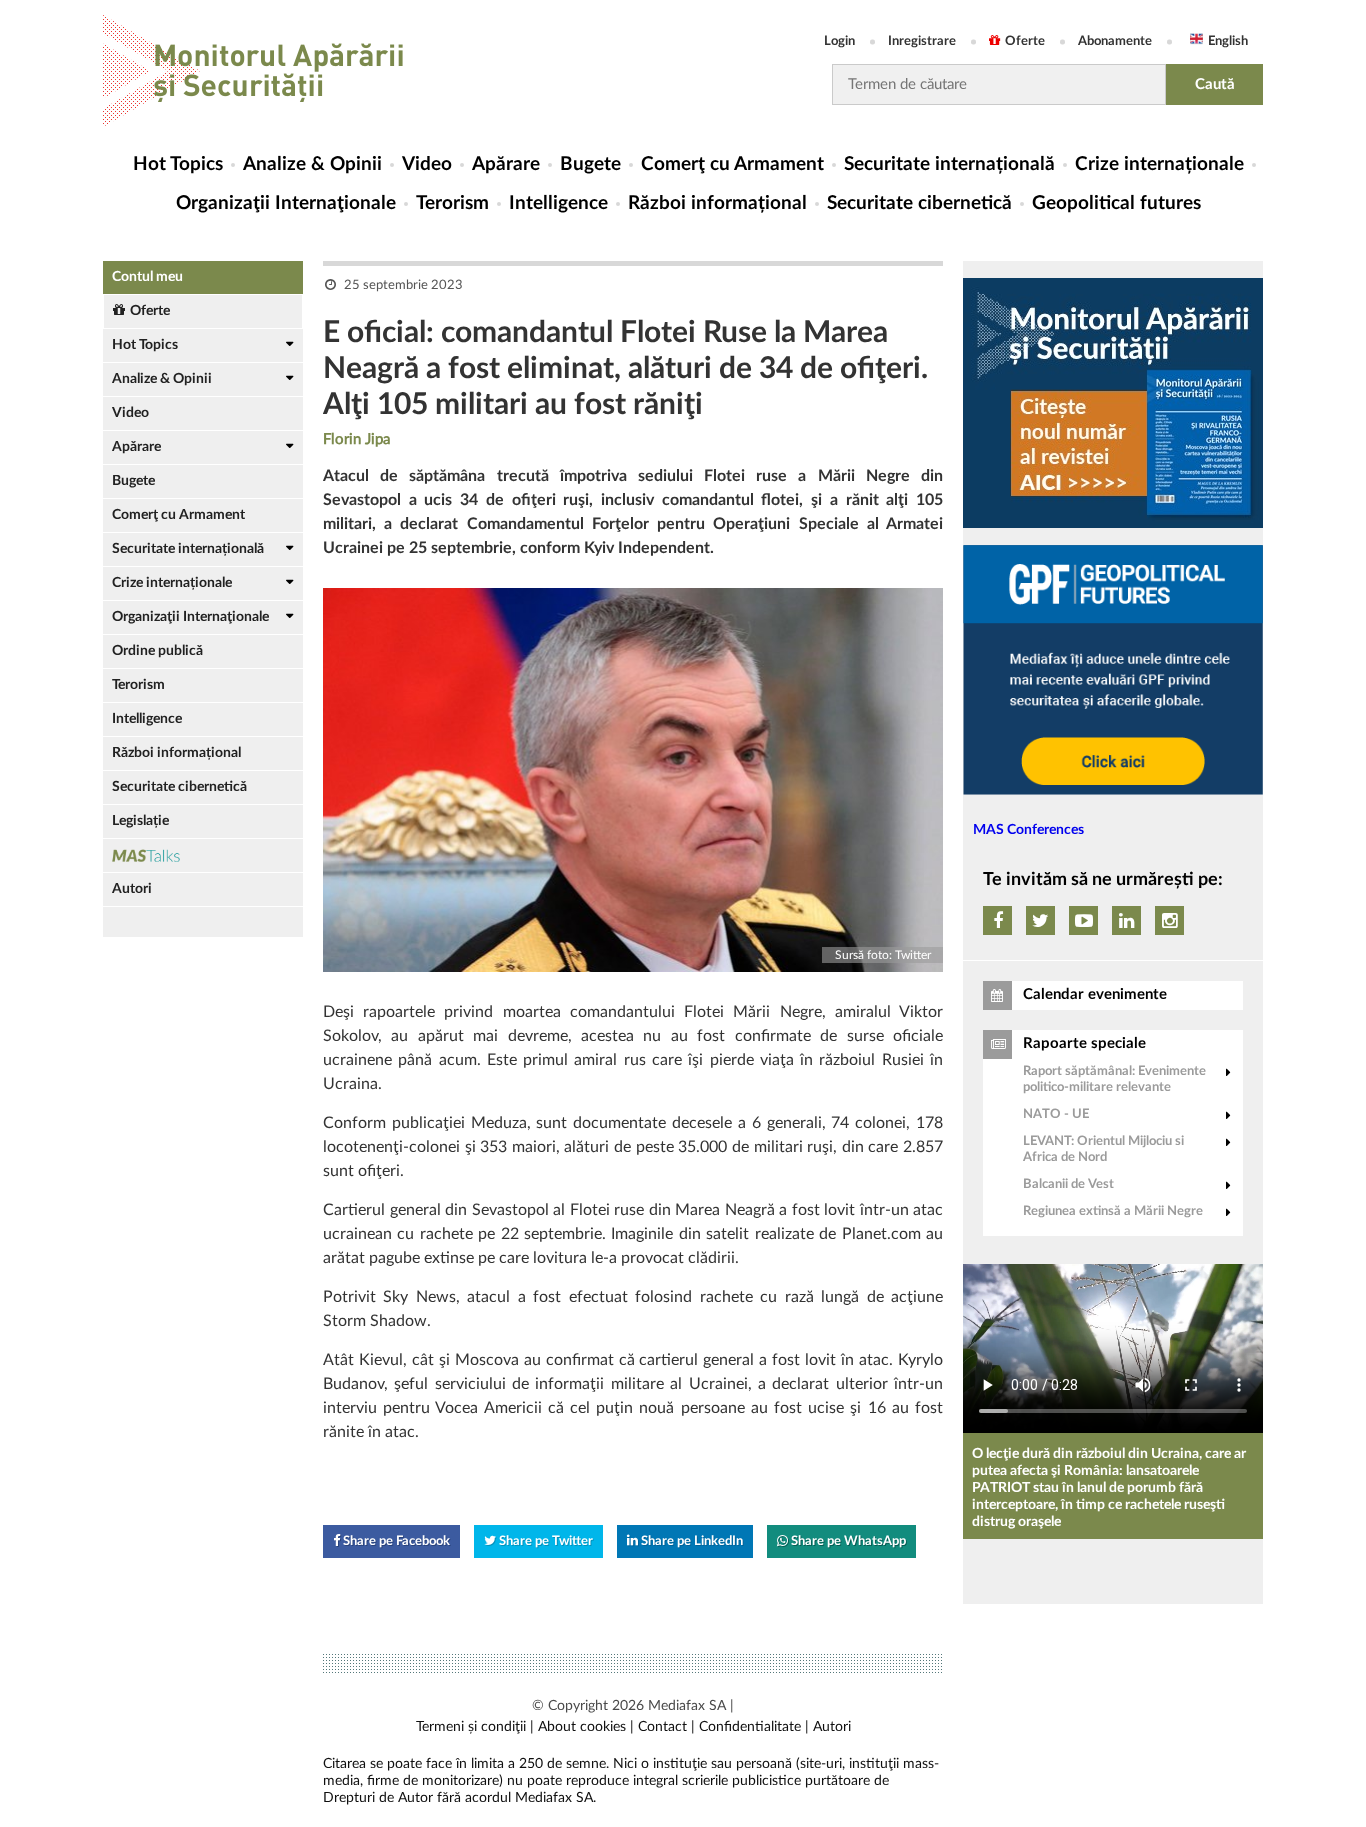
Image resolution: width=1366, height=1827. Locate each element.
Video (427, 164)
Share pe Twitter (544, 1541)
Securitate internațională (949, 164)
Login (839, 41)
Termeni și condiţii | (475, 1727)
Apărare (506, 164)
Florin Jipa (356, 439)
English (1228, 41)
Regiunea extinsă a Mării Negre (1113, 1211)
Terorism (452, 203)
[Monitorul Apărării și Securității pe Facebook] (997, 920)
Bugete (590, 164)
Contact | (666, 1727)
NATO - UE (1056, 1114)
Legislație (140, 821)
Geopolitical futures (1116, 203)
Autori (132, 889)
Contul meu (147, 277)
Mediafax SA (687, 1706)
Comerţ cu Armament (732, 164)
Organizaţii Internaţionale (286, 203)
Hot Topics (178, 164)
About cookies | (586, 1727)
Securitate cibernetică (919, 203)
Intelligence (558, 203)
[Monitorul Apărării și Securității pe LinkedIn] (1126, 920)
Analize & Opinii (312, 164)
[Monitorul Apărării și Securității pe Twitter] (1040, 920)
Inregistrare (922, 41)
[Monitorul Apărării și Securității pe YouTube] (1083, 920)
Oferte (1025, 41)
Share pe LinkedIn (690, 1541)
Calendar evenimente (1095, 994)
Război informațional (717, 203)
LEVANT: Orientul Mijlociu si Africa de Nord (1103, 1149)
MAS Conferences (1028, 830)
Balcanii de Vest (1068, 1184)
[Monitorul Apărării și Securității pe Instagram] (1169, 920)
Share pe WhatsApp (847, 1541)
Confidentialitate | (754, 1727)
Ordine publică (157, 651)
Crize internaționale (1159, 164)
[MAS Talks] (203, 855)
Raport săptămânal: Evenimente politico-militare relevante (1114, 1079)
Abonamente (1115, 41)
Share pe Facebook (395, 1541)
